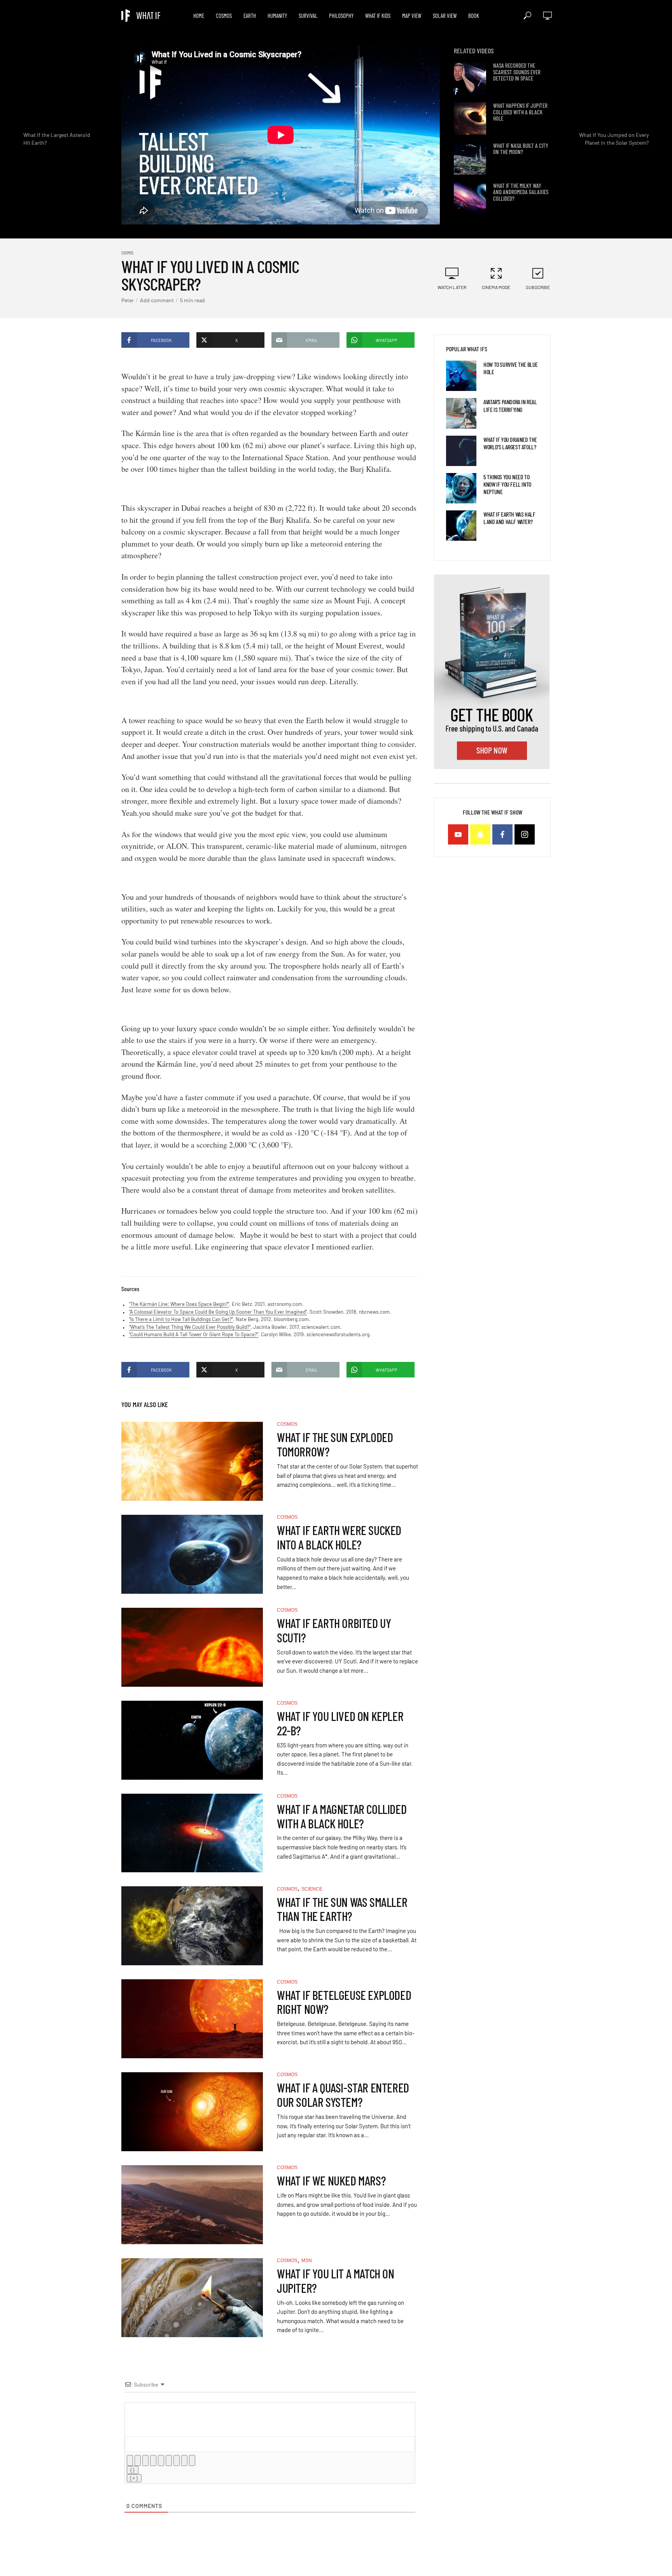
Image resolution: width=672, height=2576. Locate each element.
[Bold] (130, 2460)
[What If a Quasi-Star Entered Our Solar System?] (192, 2112)
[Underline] (145, 2460)
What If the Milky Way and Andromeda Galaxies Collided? (521, 192)
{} (133, 2470)
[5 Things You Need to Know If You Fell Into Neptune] (461, 488)
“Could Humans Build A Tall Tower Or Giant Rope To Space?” (194, 1334)
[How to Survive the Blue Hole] (461, 376)
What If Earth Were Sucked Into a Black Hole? (339, 1537)
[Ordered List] (161, 2460)
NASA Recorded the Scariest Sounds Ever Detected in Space (517, 72)
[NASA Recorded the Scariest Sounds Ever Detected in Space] (470, 78)
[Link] (192, 2460)
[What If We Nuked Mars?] (192, 2205)
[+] (134, 2478)
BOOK (474, 16)
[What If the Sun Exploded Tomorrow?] (192, 1461)
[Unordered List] (169, 2460)
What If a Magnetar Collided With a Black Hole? (342, 1816)
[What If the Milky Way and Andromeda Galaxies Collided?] (470, 199)
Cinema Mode (496, 287)
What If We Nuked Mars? (331, 2181)
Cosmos (224, 16)
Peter (128, 300)
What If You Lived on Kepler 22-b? (340, 1723)
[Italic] (138, 2460)
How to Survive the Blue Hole (511, 368)
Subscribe (538, 287)
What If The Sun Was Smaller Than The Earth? (342, 1909)
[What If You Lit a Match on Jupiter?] (192, 2298)
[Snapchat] (480, 834)
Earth (250, 16)
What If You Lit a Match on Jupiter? (336, 2281)
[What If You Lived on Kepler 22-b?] (192, 1740)
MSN (307, 2261)
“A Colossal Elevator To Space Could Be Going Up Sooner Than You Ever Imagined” (218, 1312)
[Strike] (153, 2460)
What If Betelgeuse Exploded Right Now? (344, 2002)
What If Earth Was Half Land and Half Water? (509, 518)
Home (199, 16)
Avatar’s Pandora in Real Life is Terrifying (510, 405)
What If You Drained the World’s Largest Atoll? (510, 443)
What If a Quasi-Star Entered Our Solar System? (343, 2095)
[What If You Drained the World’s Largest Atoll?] (461, 451)
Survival (308, 16)
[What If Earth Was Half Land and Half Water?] (461, 526)
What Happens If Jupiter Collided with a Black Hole (520, 112)
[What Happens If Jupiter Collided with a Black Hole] (470, 118)
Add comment (157, 300)
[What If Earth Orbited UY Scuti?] (192, 1647)
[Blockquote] (177, 2460)
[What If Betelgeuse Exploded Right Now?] (192, 2019)
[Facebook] (502, 834)
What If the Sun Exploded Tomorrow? (335, 1444)
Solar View (445, 16)
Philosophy (341, 16)
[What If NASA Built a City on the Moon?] (470, 159)
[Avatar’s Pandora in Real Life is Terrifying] (461, 413)
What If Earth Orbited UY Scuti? (334, 1630)
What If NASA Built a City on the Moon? (521, 149)
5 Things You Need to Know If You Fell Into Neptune (507, 484)
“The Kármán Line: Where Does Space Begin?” (179, 1304)
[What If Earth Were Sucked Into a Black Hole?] (192, 1554)
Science (312, 1889)
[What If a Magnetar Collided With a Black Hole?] (192, 1833)
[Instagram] (525, 834)
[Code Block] (184, 2460)
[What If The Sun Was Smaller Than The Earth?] (192, 1926)
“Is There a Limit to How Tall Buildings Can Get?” (181, 1319)
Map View (412, 16)
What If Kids (378, 16)
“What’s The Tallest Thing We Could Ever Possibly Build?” (190, 1327)
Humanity (277, 16)
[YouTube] (458, 834)
